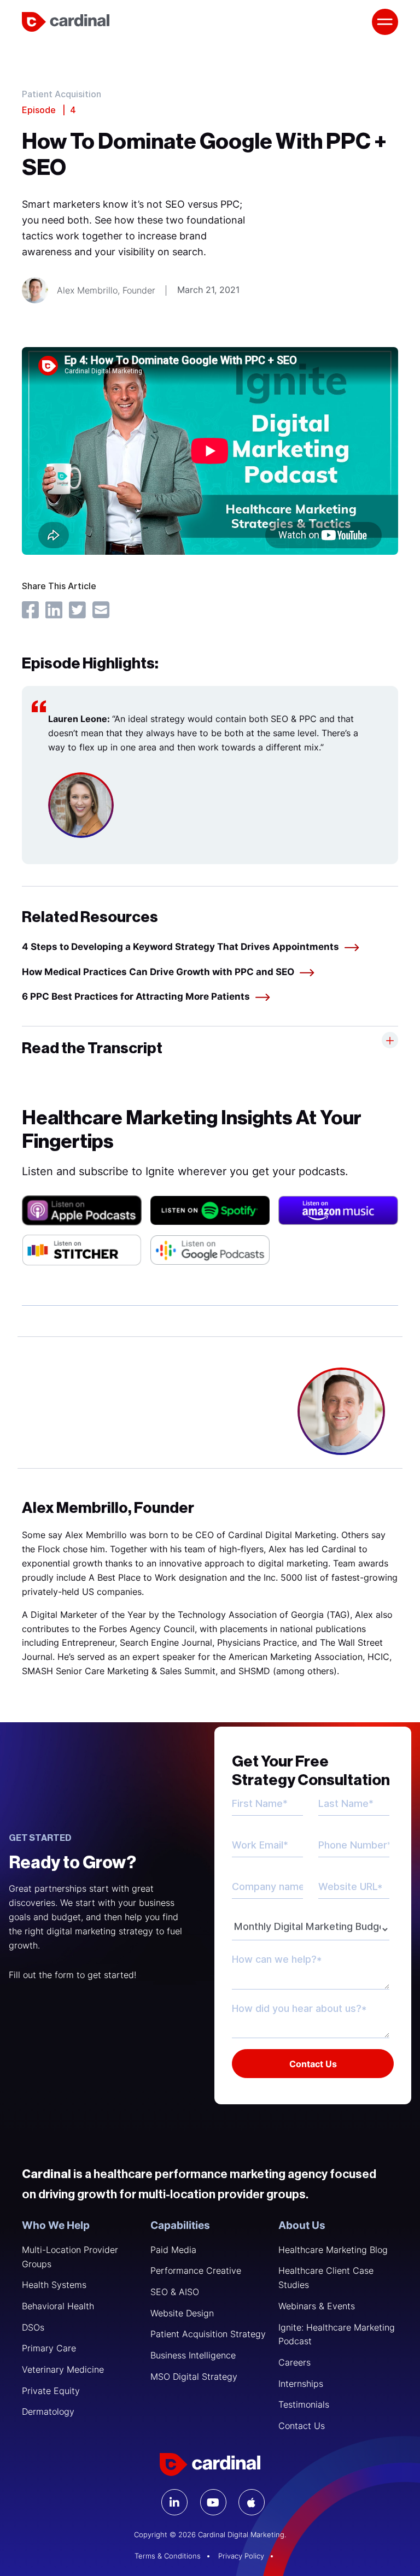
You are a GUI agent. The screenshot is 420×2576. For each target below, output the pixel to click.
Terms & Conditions (168, 2556)
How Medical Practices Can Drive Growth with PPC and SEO (158, 972)
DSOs (33, 2327)
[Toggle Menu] (385, 22)
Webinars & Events (317, 2306)
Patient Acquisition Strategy (208, 2334)
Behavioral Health (58, 2306)
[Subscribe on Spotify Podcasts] (210, 1210)
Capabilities (180, 2225)
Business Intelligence (193, 2355)
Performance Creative (196, 2270)
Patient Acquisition (62, 95)
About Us (302, 2225)
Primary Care (49, 2348)
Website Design (182, 2313)
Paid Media (173, 2250)
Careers (294, 2362)
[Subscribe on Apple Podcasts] (82, 1210)
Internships (301, 2384)
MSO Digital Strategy (194, 2377)
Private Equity (51, 2391)
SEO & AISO (175, 2292)
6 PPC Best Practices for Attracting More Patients (136, 996)
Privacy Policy (241, 2556)
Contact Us (302, 2426)
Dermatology (48, 2411)
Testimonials (304, 2404)
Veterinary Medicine (63, 2369)
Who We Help (56, 2225)
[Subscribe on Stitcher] (82, 1250)
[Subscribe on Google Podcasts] (210, 1250)
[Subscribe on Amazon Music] (338, 1210)
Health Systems (54, 2285)
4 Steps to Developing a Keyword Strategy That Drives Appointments (180, 947)
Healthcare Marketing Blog (333, 2250)
